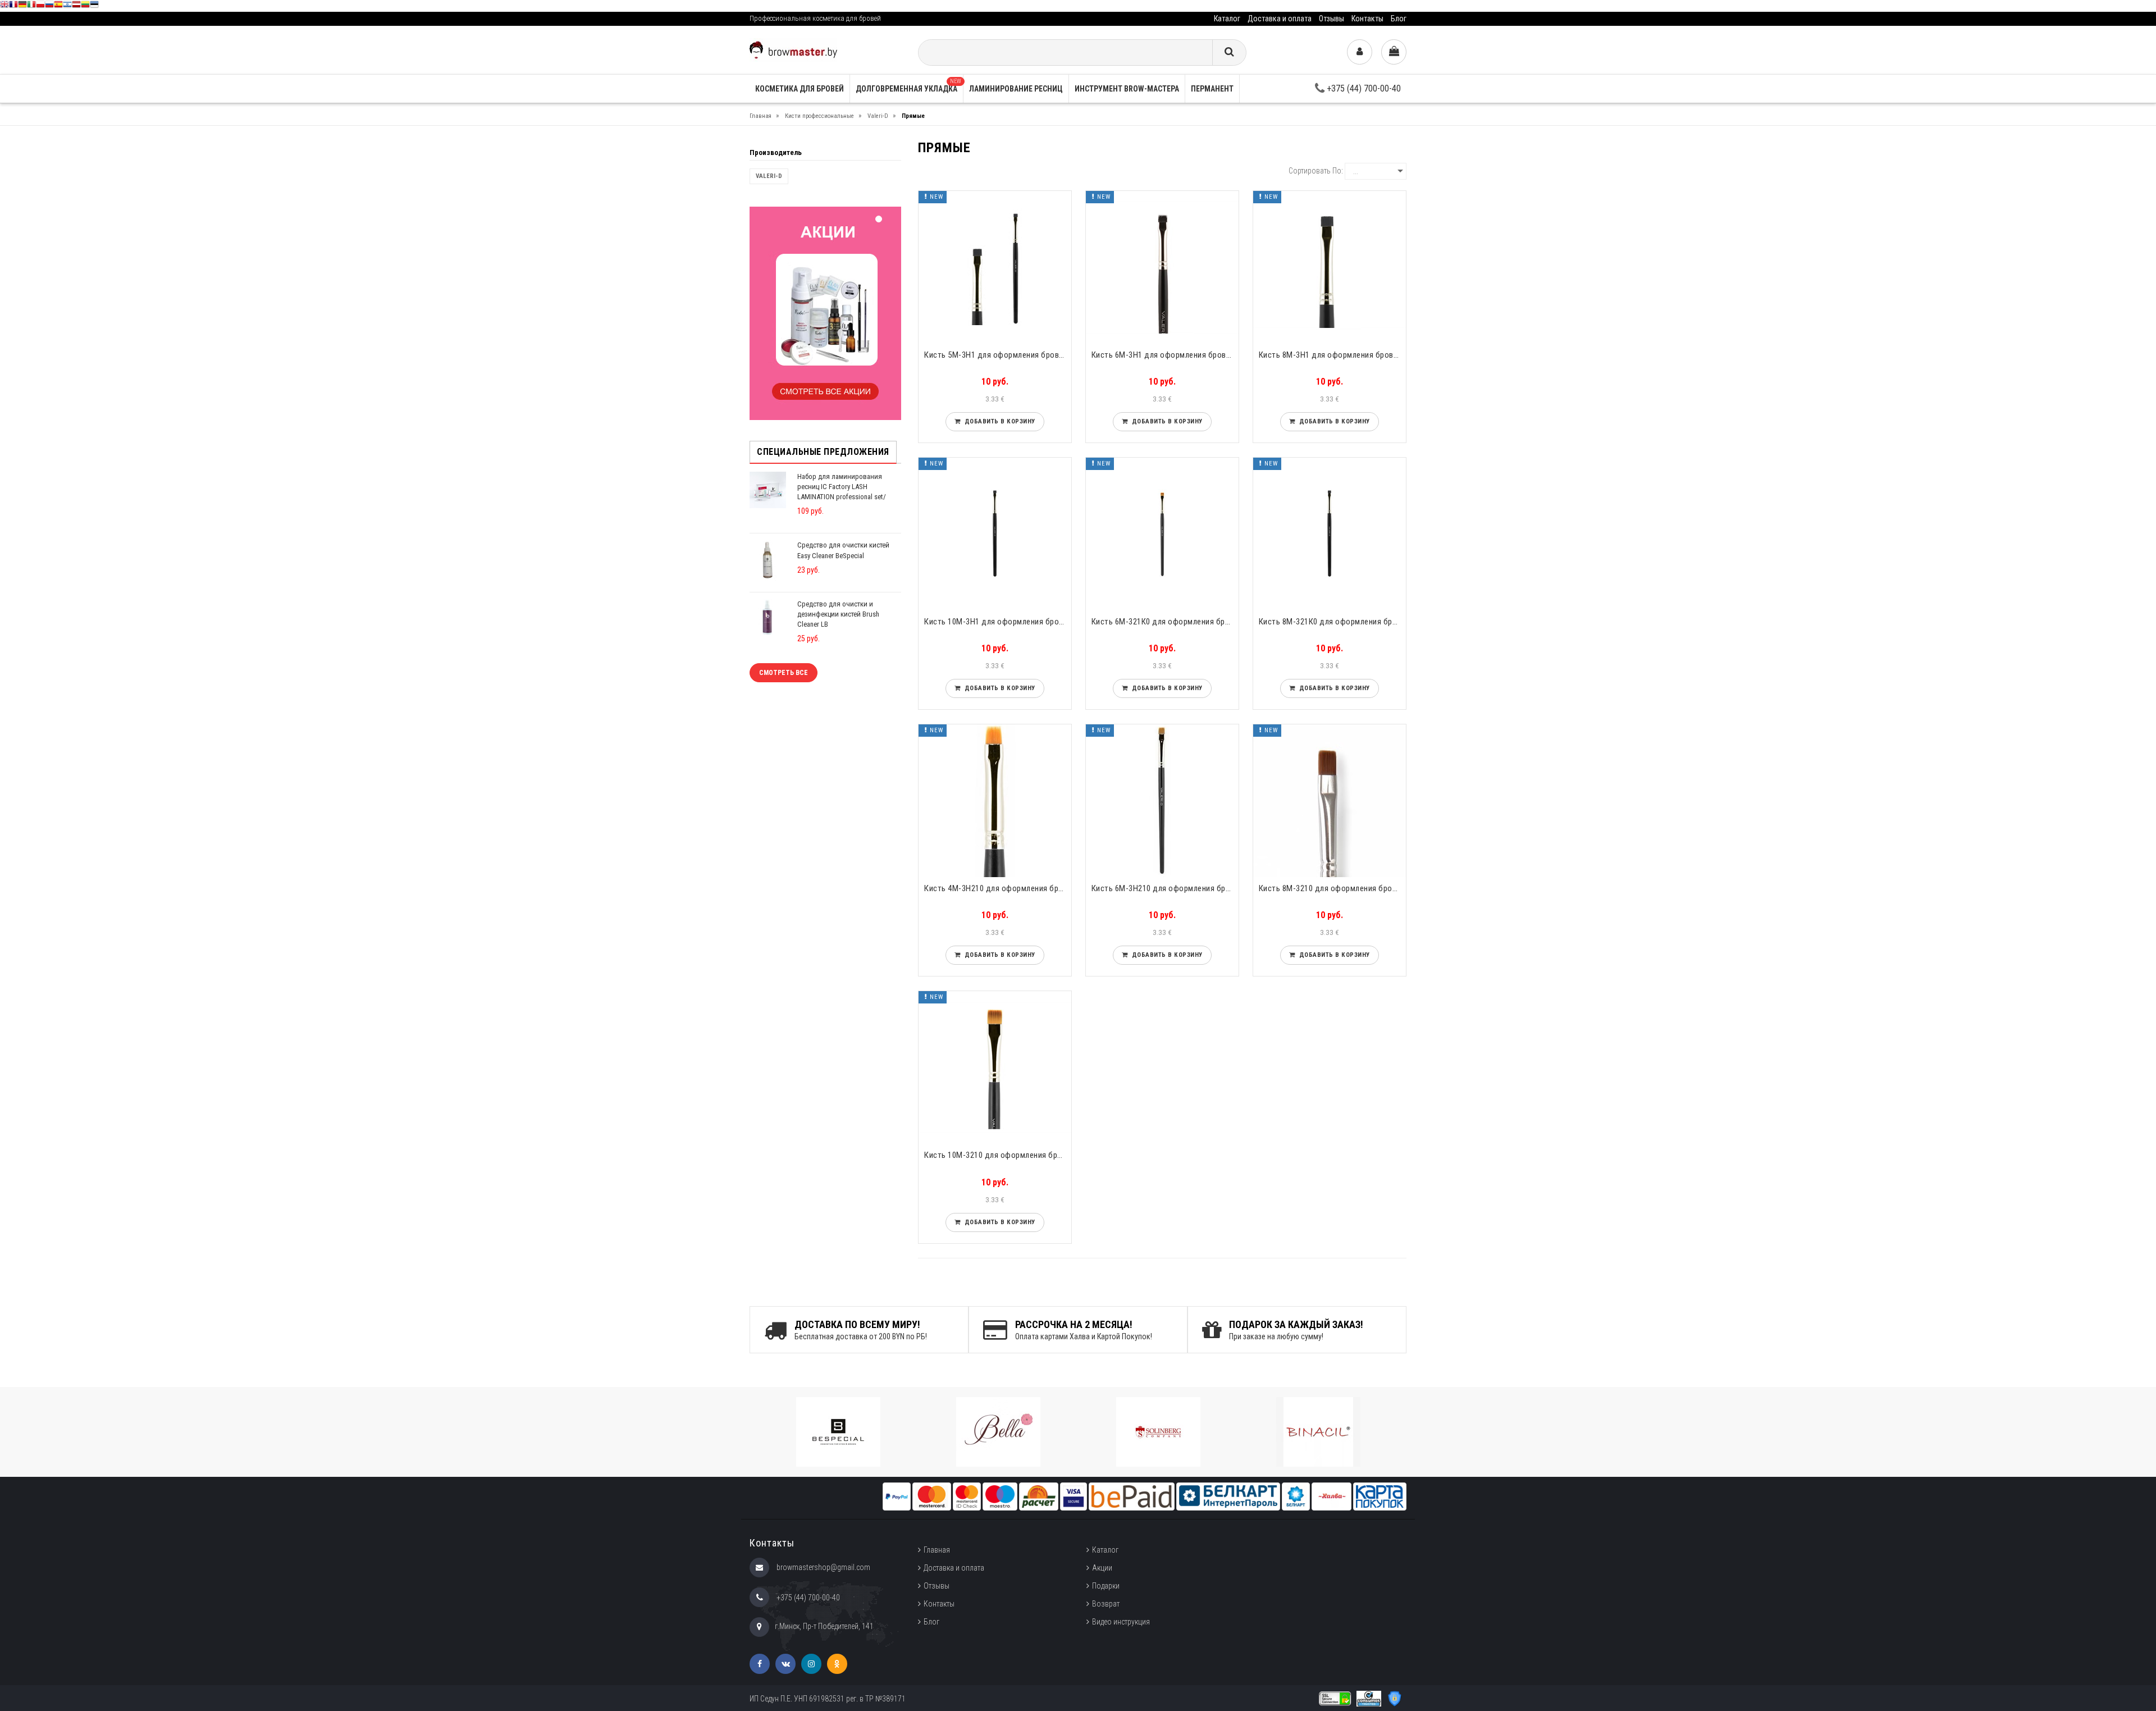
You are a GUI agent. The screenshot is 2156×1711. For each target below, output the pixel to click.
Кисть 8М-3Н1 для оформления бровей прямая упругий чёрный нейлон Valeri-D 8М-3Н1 (1332, 355)
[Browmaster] (793, 49)
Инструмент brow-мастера (1127, 89)
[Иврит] (67, 6)
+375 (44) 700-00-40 (1363, 88)
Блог (1399, 19)
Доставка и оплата (1280, 19)
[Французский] (13, 6)
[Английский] (4, 6)
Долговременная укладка (908, 86)
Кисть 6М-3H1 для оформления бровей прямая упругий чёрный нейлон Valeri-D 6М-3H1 (1165, 355)
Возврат (1106, 1604)
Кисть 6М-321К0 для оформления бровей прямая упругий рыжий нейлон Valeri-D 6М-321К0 (1165, 622)
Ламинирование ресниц (1016, 89)
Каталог (1227, 19)
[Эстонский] (94, 6)
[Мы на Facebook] (760, 1664)
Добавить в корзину (998, 421)
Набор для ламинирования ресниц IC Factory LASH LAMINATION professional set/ (842, 487)
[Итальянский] (31, 6)
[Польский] (40, 6)
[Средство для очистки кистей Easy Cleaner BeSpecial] (768, 560)
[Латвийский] (76, 6)
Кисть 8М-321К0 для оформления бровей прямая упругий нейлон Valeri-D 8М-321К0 (1332, 622)
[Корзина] (1394, 52)
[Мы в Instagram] (811, 1664)
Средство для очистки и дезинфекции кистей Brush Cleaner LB (838, 614)
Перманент (1212, 89)
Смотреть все (784, 673)
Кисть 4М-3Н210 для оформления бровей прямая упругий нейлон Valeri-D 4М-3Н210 (998, 888)
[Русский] (49, 6)
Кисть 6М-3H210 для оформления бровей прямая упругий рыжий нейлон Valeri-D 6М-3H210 (1165, 888)
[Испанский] (58, 6)
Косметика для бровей (800, 89)
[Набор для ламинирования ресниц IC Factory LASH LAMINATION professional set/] (768, 489)
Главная (937, 1550)
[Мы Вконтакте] (785, 1664)
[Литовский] (85, 6)
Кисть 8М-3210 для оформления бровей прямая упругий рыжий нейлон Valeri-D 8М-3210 (1332, 888)
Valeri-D (769, 176)
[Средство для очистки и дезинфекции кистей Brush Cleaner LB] (768, 617)
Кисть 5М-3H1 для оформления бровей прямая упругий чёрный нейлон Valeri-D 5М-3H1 (998, 355)
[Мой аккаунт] (1360, 52)
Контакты (1367, 19)
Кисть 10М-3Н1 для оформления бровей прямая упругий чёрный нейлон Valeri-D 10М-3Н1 (998, 622)
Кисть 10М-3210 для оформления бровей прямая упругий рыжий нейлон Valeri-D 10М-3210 (998, 1155)
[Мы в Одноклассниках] (837, 1664)
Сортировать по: (1316, 171)
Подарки (1106, 1586)
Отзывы (1331, 19)
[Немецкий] (22, 6)
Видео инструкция (1121, 1622)
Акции (1102, 1568)
